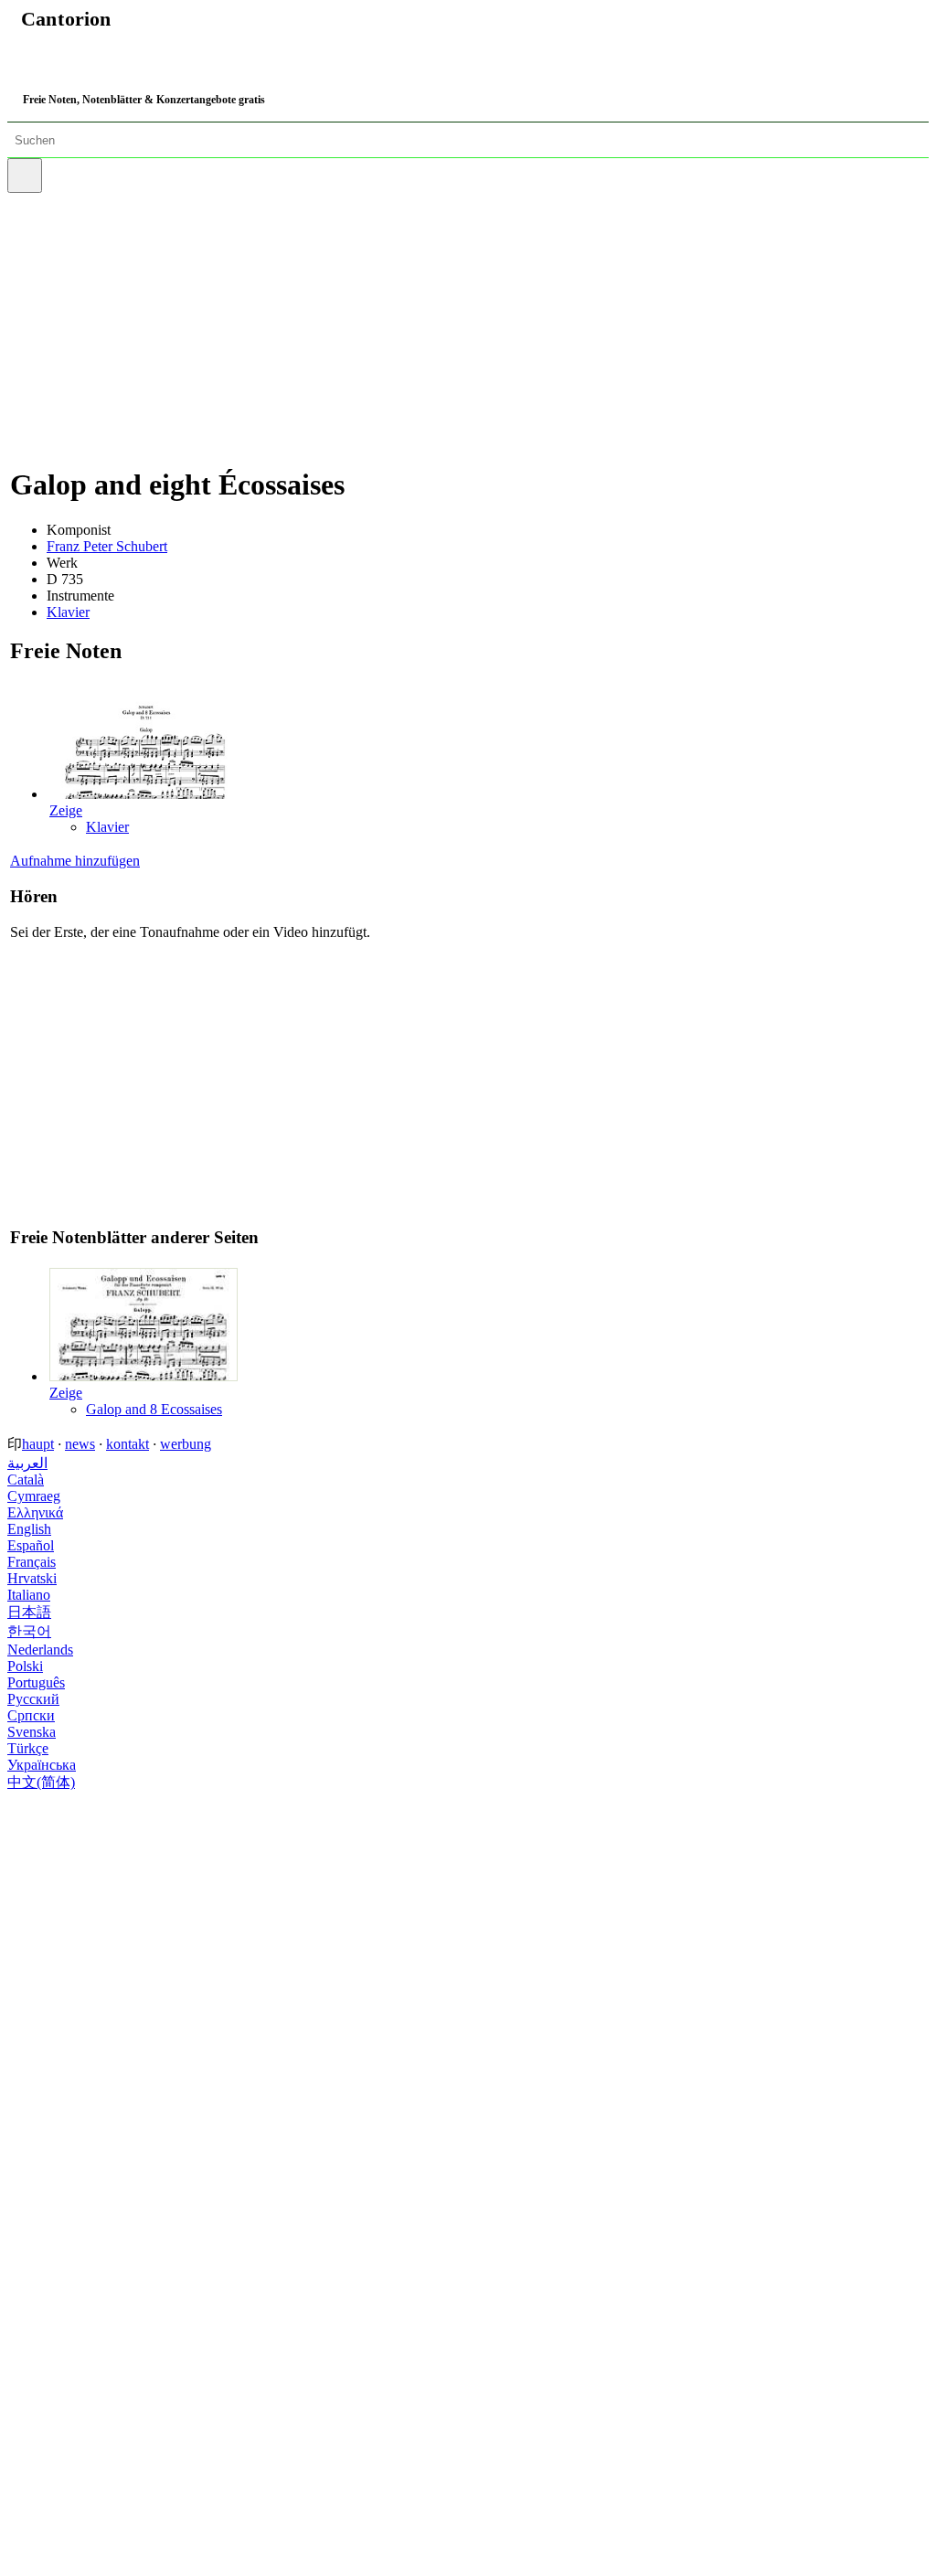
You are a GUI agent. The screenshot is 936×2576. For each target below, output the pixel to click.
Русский (33, 1699)
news (80, 1444)
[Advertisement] (471, 321)
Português (36, 1682)
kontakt (128, 1444)
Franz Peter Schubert (107, 546)
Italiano (29, 1595)
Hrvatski (32, 1578)
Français (32, 1562)
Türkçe (28, 1748)
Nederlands (40, 1650)
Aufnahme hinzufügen (75, 861)
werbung (186, 1444)
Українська (42, 1765)
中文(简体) (41, 1782)
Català (26, 1480)
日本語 (29, 1612)
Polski (25, 1666)
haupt (38, 1444)
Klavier (68, 612)
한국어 (29, 1631)
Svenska (32, 1732)
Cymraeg (34, 1496)
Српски (31, 1715)
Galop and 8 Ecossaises (154, 1409)
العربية (27, 1463)
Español (31, 1545)
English (29, 1529)
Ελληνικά (35, 1512)
